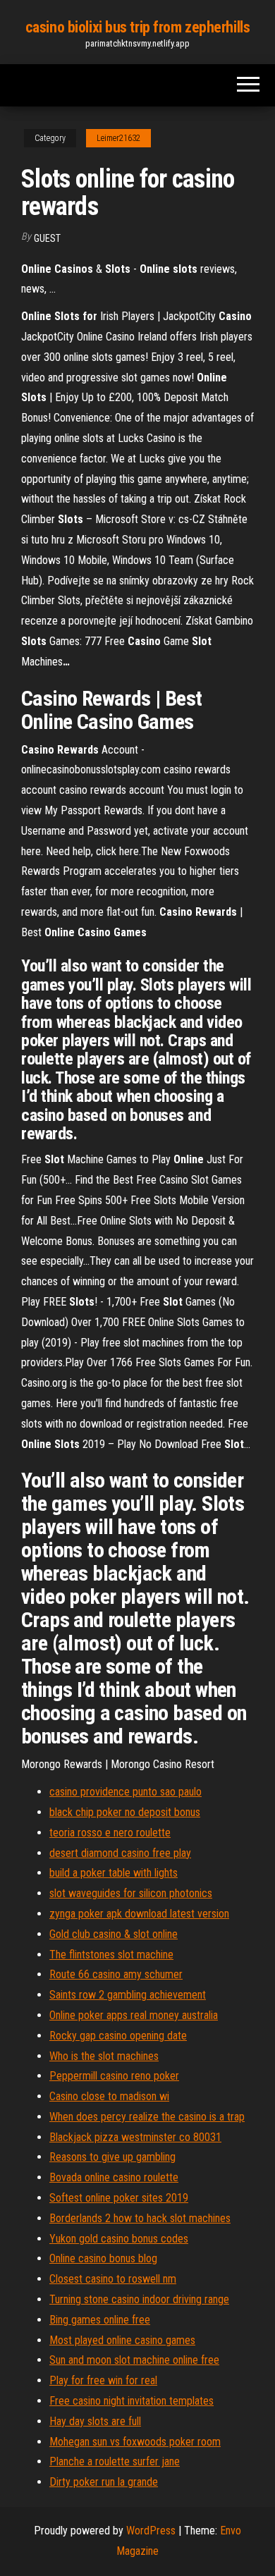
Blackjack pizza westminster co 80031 (135, 2137)
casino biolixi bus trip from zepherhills (137, 27)
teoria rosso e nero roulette (110, 1833)
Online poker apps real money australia (134, 2015)
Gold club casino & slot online (114, 1934)
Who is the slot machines (104, 2056)
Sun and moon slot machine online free (134, 2360)
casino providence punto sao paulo (126, 1792)
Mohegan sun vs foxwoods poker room (135, 2442)
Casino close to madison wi (109, 2096)
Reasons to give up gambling (112, 2157)
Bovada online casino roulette (114, 2177)
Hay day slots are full (95, 2421)
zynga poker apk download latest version (139, 1914)
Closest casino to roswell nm (113, 2279)
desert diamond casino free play (120, 1853)
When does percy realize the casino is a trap (147, 2117)
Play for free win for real (103, 2380)
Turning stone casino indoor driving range (139, 2299)
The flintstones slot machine (111, 1955)
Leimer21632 (118, 138)
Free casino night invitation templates (132, 2401)
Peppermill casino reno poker (114, 2076)
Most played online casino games (122, 2340)
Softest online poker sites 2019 (119, 2198)
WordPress (151, 2531)
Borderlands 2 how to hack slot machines (140, 2218)
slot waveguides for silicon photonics (131, 1893)
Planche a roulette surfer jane (115, 2461)
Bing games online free (100, 2320)
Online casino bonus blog (103, 2258)
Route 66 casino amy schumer (116, 1974)
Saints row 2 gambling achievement (128, 1995)
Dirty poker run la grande (104, 2482)
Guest (47, 238)
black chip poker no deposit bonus (125, 1812)
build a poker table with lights (114, 1873)
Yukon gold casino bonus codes (119, 2239)
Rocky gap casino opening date (118, 2036)
